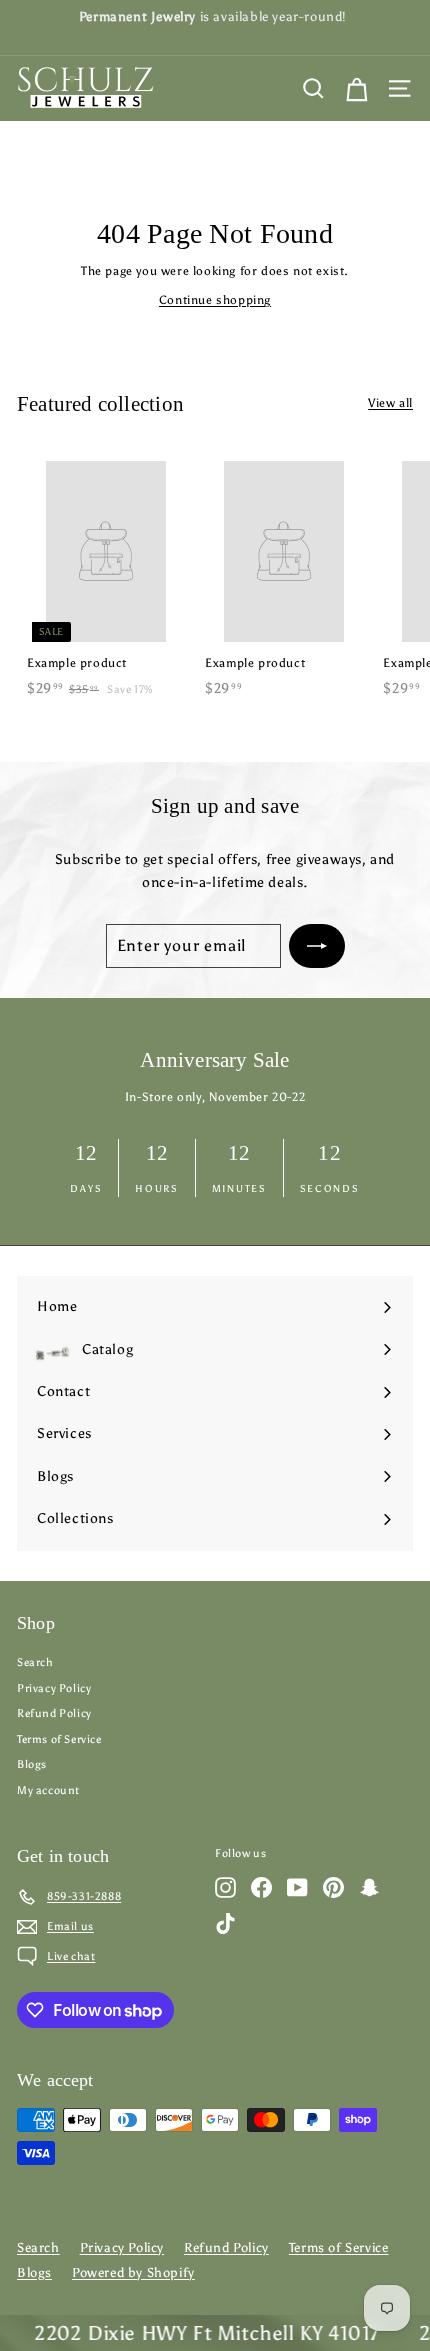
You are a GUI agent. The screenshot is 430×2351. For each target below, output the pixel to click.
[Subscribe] (317, 946)
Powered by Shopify (133, 2272)
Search (35, 1662)
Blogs (32, 1764)
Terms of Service (59, 1739)
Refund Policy (54, 1713)
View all (390, 403)
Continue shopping (215, 300)
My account (48, 1790)
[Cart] (356, 88)
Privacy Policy (54, 1688)
